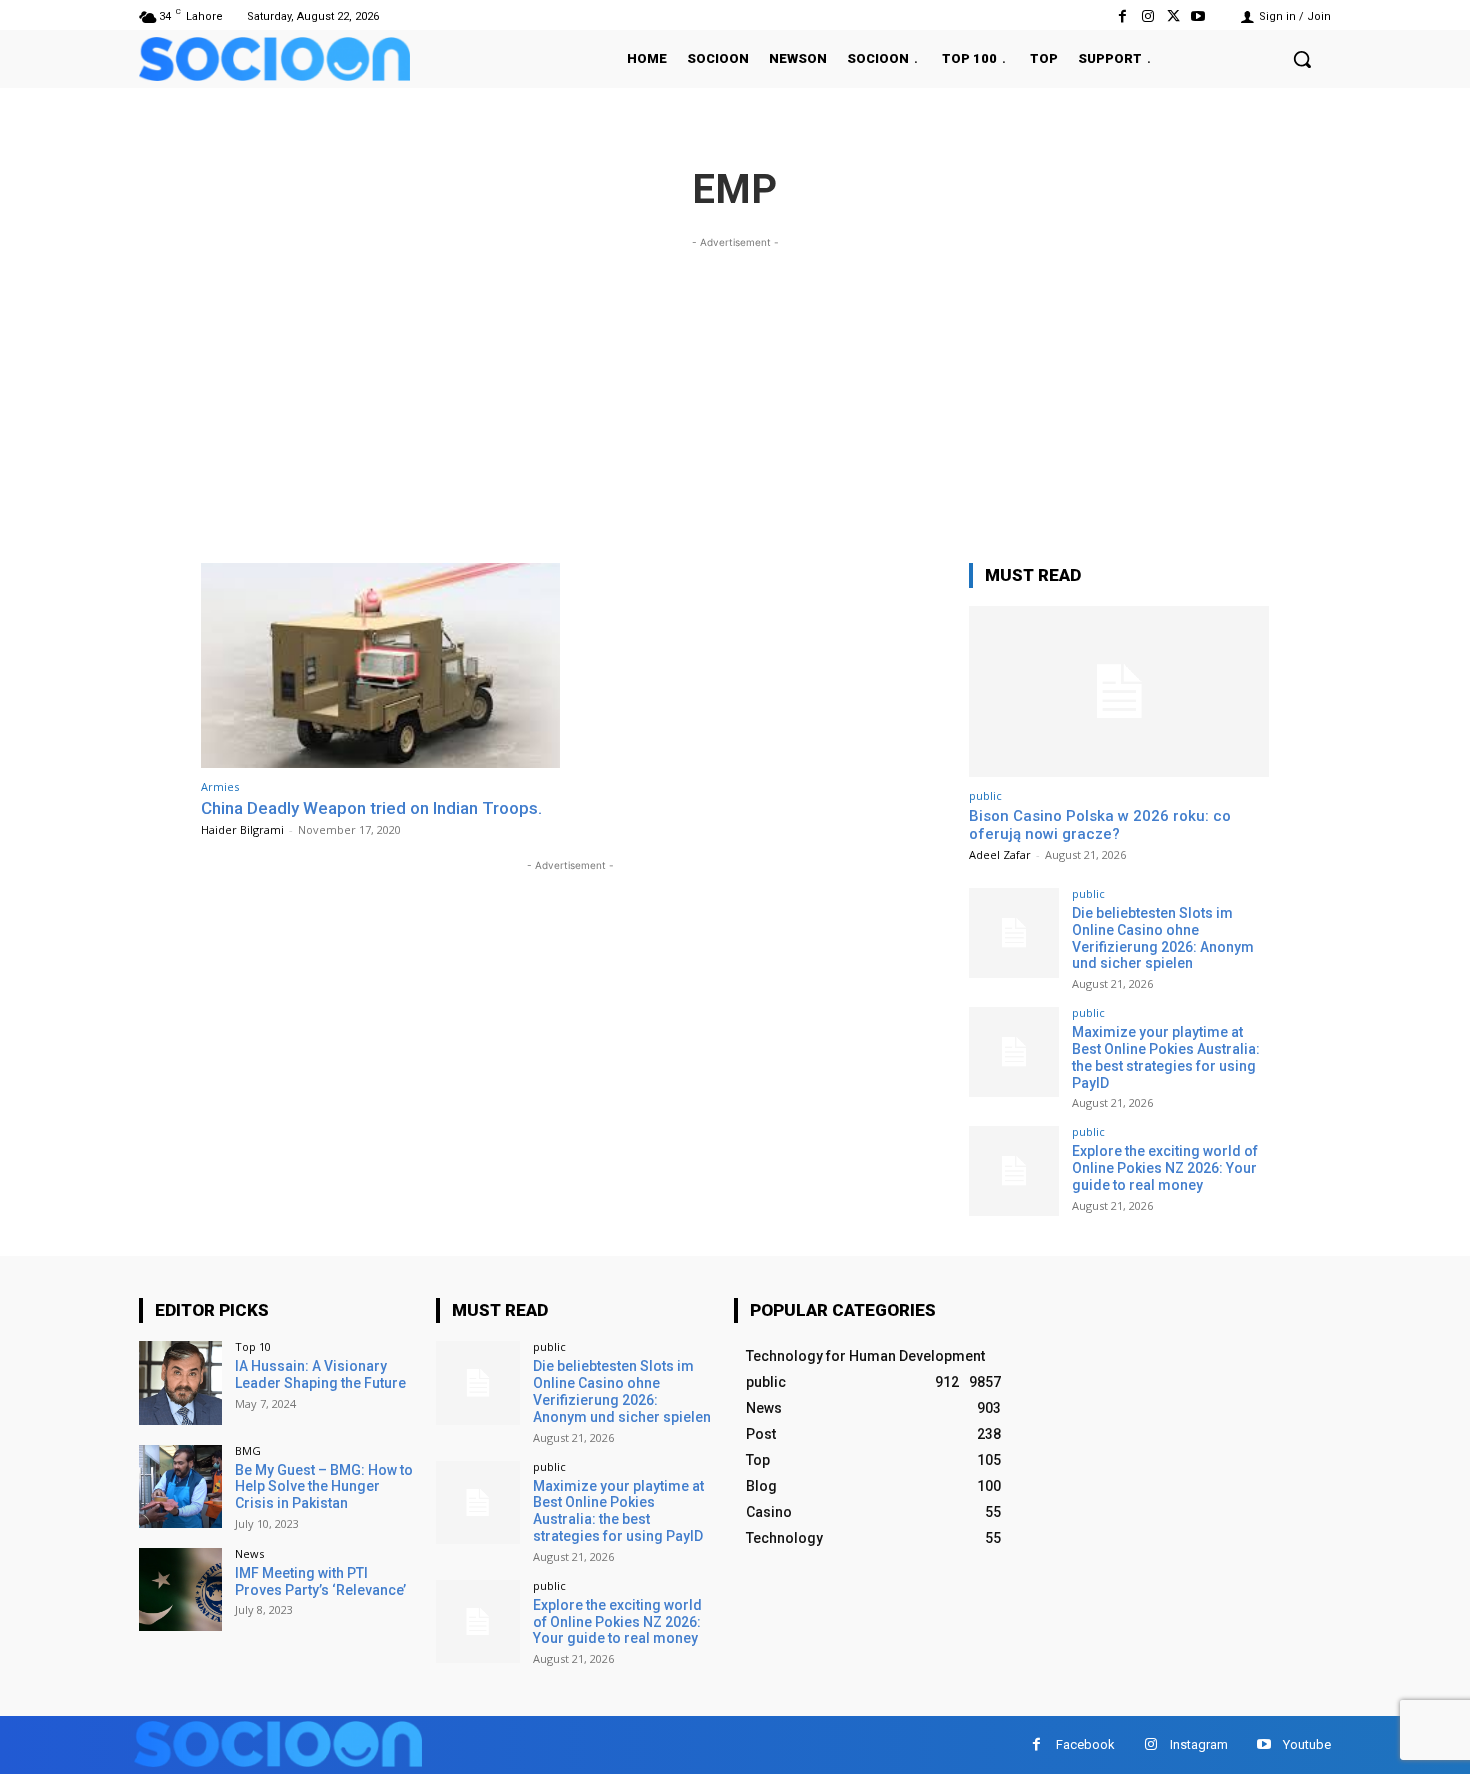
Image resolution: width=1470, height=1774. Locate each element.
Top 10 (253, 1346)
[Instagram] (1147, 16)
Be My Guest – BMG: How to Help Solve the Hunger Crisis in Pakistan (324, 1487)
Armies (220, 786)
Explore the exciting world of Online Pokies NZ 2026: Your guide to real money (1165, 1168)
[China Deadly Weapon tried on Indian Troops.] (380, 665)
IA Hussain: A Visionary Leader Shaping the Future (320, 1374)
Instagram (1199, 1744)
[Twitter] (1173, 16)
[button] (1302, 59)
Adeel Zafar (1000, 854)
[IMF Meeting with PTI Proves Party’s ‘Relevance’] (180, 1589)
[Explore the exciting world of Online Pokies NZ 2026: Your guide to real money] (1014, 1171)
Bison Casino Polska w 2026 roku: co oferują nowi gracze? (1100, 825)
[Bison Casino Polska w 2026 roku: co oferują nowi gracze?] (1119, 691)
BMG (248, 1450)
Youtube (1307, 1744)
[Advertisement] (735, 393)
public (985, 795)
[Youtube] (1198, 16)
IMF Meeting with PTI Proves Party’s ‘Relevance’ (320, 1581)
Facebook (1085, 1744)
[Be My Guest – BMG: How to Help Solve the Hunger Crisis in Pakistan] (180, 1486)
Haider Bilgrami (242, 829)
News (249, 1553)
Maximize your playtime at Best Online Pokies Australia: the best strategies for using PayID (1166, 1057)
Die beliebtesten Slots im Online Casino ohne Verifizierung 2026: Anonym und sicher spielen (1163, 938)
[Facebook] (1122, 16)
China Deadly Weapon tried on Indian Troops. (371, 808)
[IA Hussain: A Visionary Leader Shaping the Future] (180, 1382)
